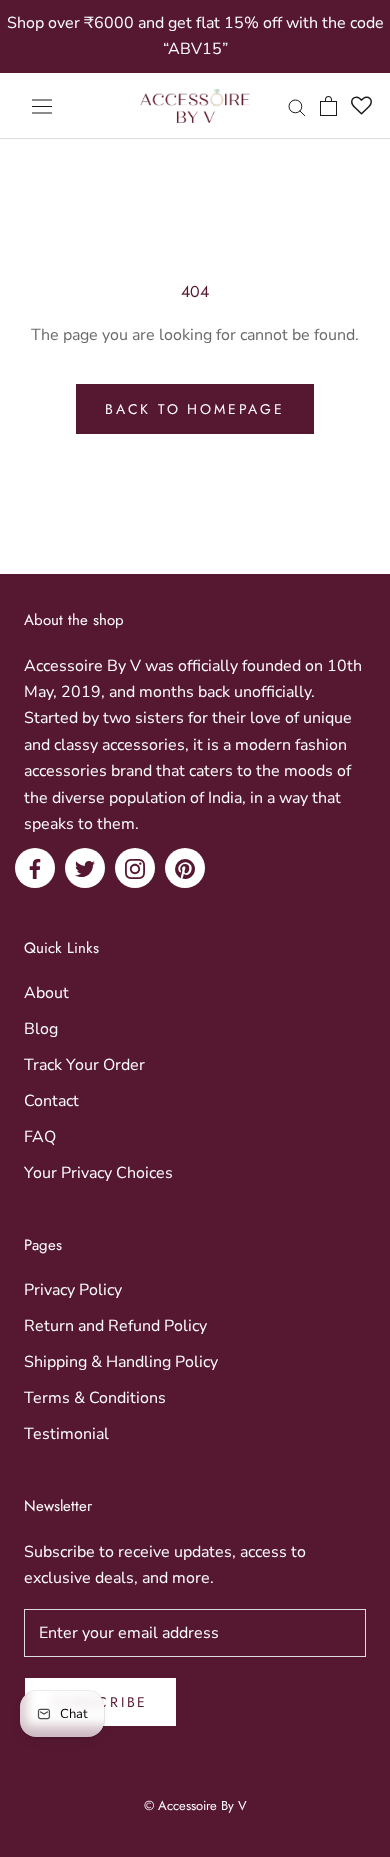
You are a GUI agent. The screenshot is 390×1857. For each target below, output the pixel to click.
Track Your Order (84, 1065)
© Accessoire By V (195, 1805)
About (46, 993)
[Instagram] (135, 868)
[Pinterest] (185, 868)
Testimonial (66, 1434)
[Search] (297, 106)
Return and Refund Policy (115, 1326)
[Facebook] (35, 868)
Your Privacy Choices (98, 1173)
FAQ (40, 1137)
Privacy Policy (73, 1290)
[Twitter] (85, 868)
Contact (51, 1101)
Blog (41, 1029)
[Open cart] (328, 106)
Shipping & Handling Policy (121, 1362)
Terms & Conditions (95, 1398)
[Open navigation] (42, 106)
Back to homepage (195, 409)
